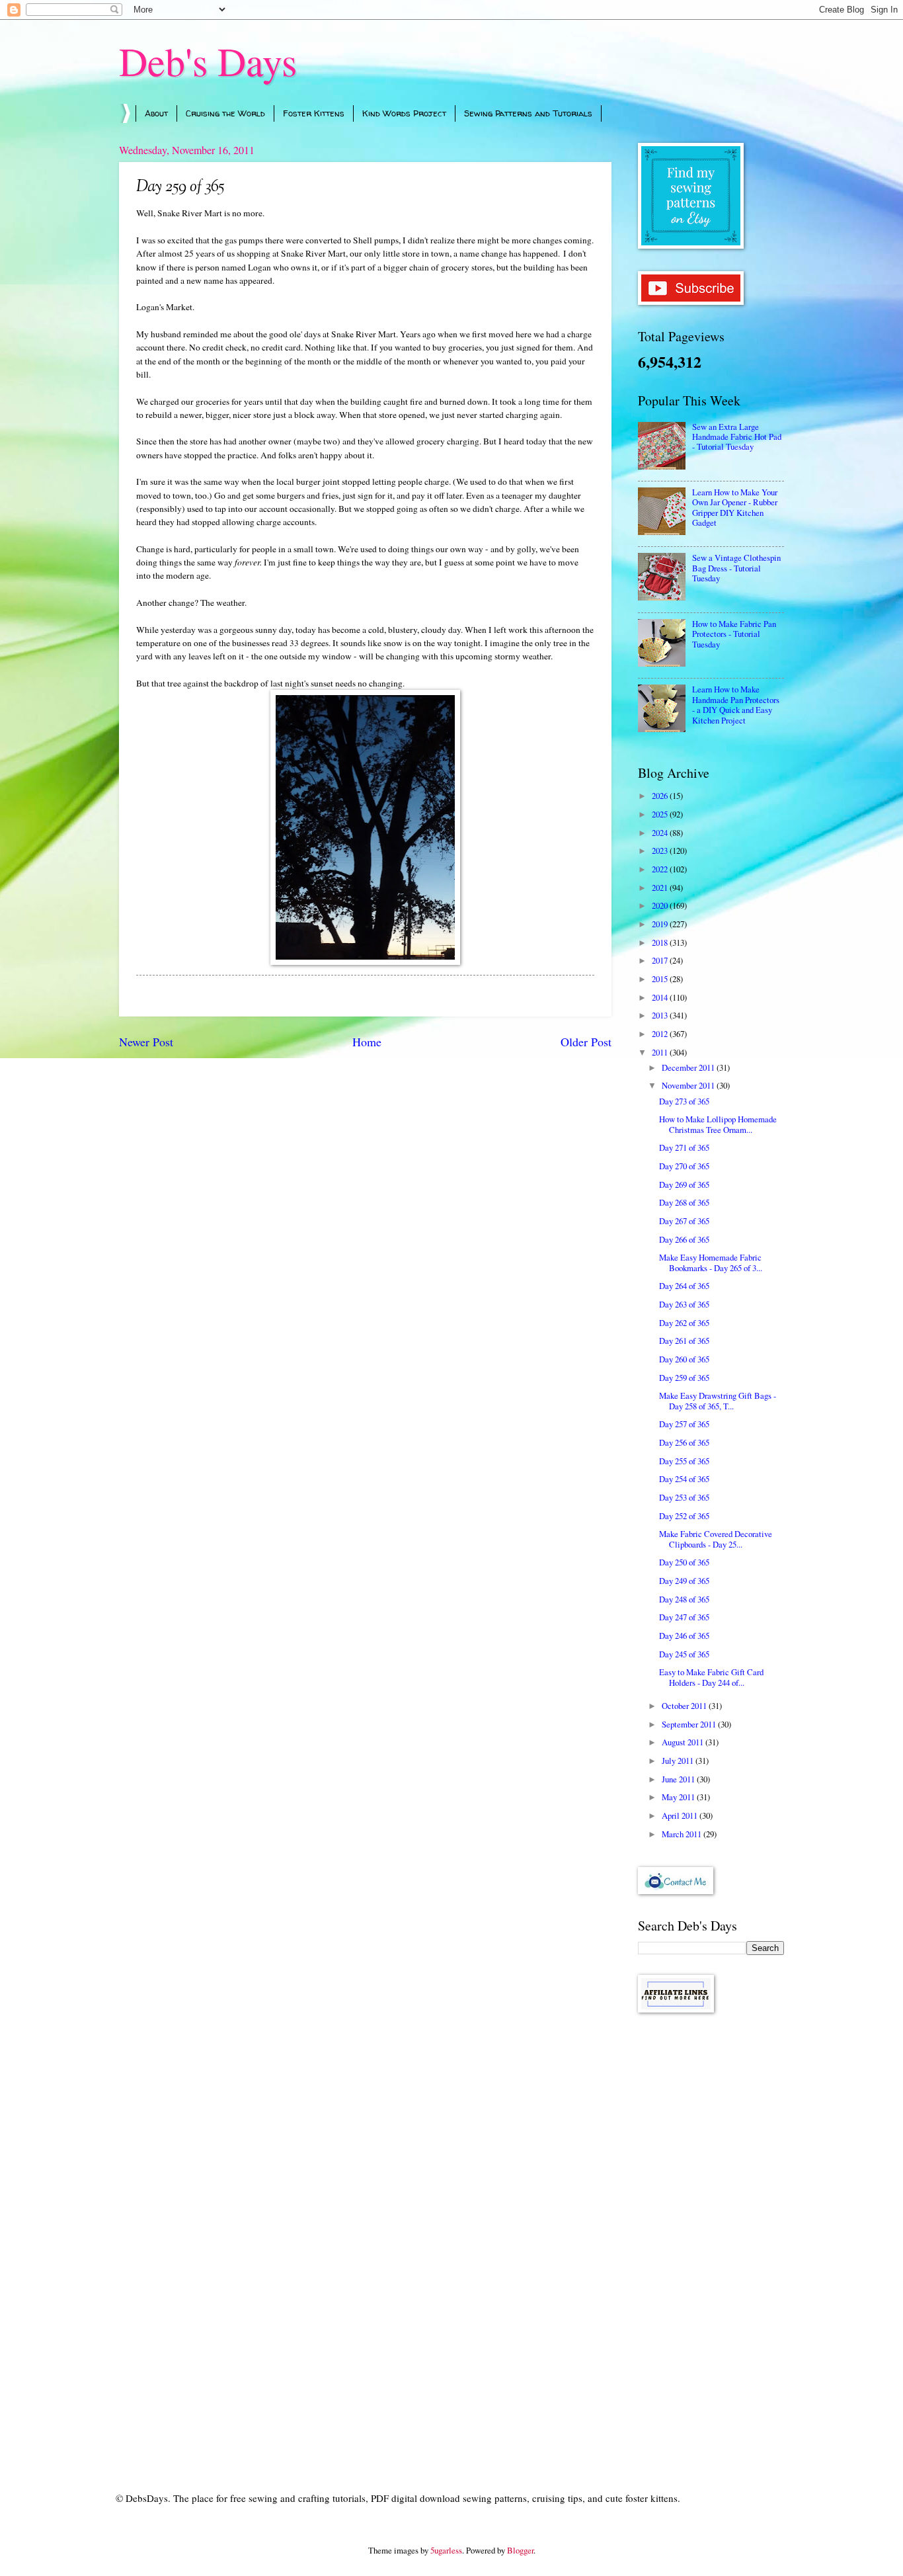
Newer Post (146, 1042)
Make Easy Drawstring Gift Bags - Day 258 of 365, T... (718, 1400)
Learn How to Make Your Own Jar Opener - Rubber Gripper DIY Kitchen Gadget (735, 507)
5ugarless (446, 2550)
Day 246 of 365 (684, 1636)
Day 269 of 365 (684, 1184)
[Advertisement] (711, 2233)
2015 (661, 979)
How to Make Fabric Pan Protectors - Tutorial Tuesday (734, 634)
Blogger (520, 2550)
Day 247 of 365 (684, 1617)
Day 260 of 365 (684, 1359)
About (156, 113)
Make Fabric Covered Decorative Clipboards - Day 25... (716, 1539)
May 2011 (679, 1797)
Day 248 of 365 (684, 1599)
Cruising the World (225, 113)
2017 (661, 960)
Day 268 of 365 (684, 1202)
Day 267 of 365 (684, 1221)
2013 (661, 1015)
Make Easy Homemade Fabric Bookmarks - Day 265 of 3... (711, 1262)
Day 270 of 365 (684, 1166)
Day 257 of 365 (684, 1424)
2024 (661, 833)
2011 (661, 1052)
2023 (661, 851)
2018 (661, 942)
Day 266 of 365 (684, 1239)
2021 (661, 888)
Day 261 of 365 (684, 1341)
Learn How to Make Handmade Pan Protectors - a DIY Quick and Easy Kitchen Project (736, 704)
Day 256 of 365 (684, 1442)
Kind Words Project (404, 113)
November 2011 (689, 1085)
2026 (661, 796)
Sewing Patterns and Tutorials (528, 113)
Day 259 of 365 (684, 1378)
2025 (661, 814)
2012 (661, 1034)
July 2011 (679, 1761)
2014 (661, 997)
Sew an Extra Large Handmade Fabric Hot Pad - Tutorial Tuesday (737, 437)
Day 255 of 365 (684, 1461)
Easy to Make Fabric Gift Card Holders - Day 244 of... (711, 1677)
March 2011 (683, 1834)
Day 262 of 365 (684, 1323)
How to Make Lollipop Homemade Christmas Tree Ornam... (718, 1124)
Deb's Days (208, 61)
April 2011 (681, 1815)
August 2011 (684, 1742)
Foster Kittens (314, 113)
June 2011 (679, 1779)
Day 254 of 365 (684, 1479)
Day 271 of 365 (684, 1147)
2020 (661, 905)
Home (367, 1042)
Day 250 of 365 (684, 1562)
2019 (661, 924)
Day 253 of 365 (684, 1497)
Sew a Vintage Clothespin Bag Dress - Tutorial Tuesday (736, 568)
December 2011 (689, 1067)
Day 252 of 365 (684, 1516)
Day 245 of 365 (684, 1654)
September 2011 (690, 1724)
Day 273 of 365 (684, 1101)
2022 (661, 869)
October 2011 (685, 1706)
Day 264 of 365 (684, 1286)
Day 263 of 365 (684, 1304)
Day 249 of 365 (684, 1581)
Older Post (586, 1042)
